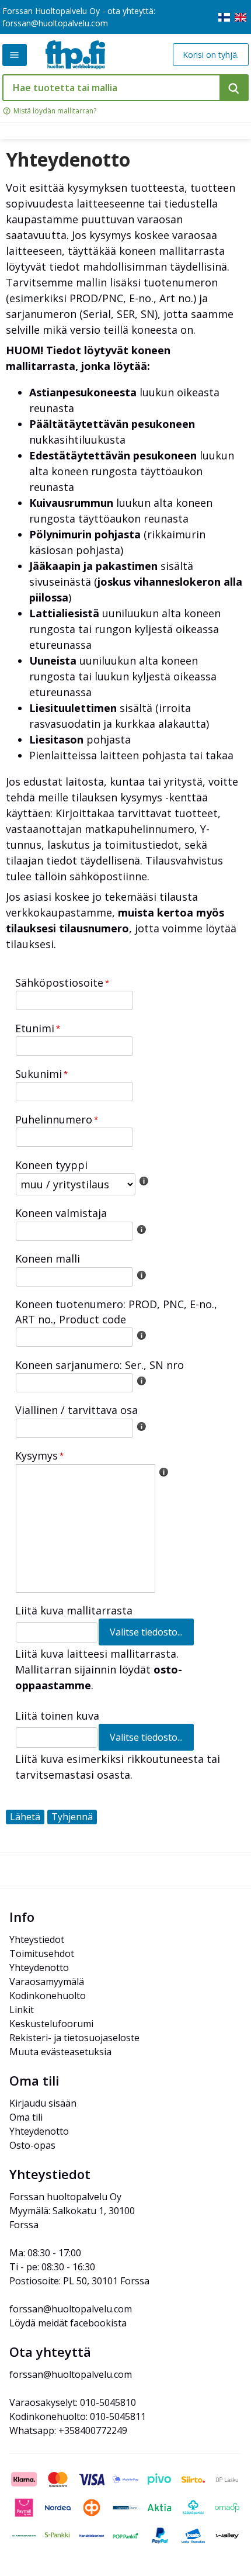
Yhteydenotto (68, 160)
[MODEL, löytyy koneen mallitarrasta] (141, 1275)
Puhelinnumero (54, 1119)
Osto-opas (32, 2145)
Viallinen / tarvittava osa (76, 1410)
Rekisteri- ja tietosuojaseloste (74, 2038)
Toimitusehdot (42, 1953)
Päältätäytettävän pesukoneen (112, 424)
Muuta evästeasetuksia (60, 2052)
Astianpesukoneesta (83, 392)
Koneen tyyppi (51, 1165)
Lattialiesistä (64, 613)
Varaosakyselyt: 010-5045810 (73, 2402)
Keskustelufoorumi (51, 2024)
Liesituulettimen (73, 708)
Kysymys (36, 1455)
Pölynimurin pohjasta (85, 534)
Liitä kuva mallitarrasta (74, 1610)
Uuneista (53, 661)
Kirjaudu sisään (43, 2103)
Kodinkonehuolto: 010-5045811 (78, 2416)
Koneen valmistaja (61, 1213)
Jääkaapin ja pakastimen (93, 566)
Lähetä (25, 1817)
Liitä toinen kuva (57, 1716)
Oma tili (26, 2117)
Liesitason (56, 739)
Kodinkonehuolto (48, 1996)
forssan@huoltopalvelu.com (55, 23)
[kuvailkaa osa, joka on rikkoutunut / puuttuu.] (141, 1426)
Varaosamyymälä (47, 1982)
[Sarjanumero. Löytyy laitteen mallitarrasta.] (141, 1381)
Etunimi (35, 1028)
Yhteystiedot (37, 1939)
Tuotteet (15, 55)
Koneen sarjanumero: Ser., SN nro (100, 1365)
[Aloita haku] (234, 88)
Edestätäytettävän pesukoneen (113, 455)
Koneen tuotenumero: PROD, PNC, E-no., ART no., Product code (116, 1311)
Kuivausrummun (71, 503)
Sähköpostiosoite (59, 983)
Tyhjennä (72, 1817)
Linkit (22, 2010)
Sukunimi (39, 1074)
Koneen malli (48, 1258)
